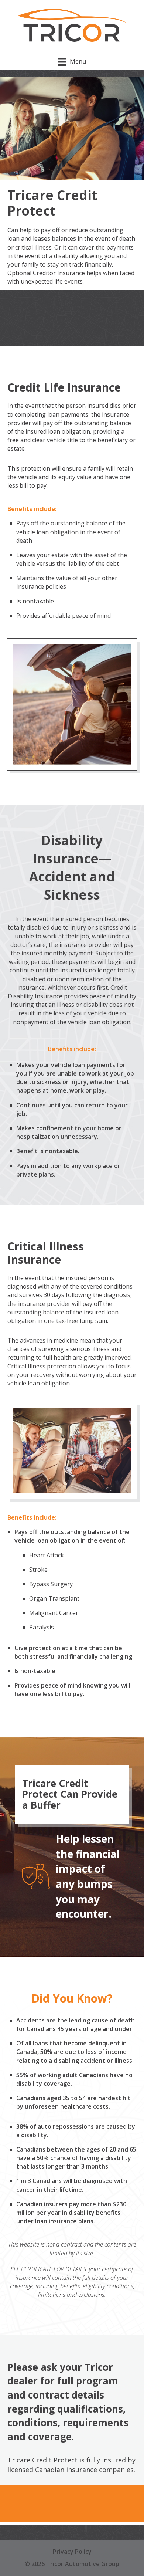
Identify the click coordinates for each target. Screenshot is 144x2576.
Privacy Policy (72, 2552)
